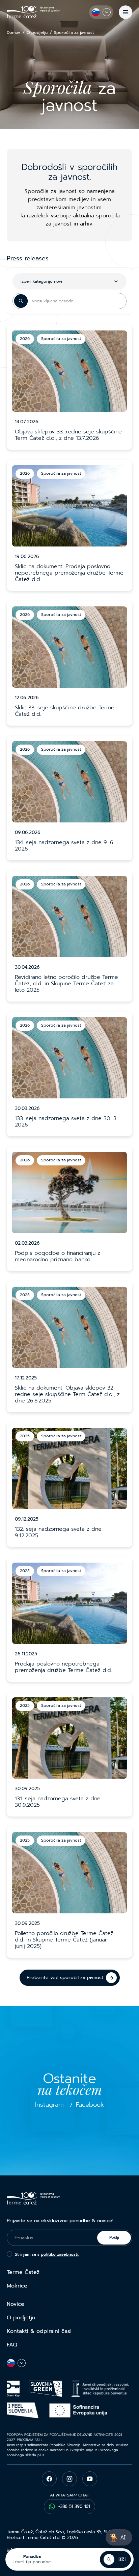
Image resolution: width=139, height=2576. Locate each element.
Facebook (90, 2105)
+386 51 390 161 (74, 2506)
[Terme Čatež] (33, 12)
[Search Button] (21, 301)
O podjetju (37, 33)
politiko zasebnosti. (60, 2254)
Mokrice (17, 2286)
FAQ (12, 2345)
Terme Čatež (23, 2272)
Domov (13, 33)
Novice (16, 2304)
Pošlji (114, 2237)
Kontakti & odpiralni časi (39, 2331)
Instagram (49, 2105)
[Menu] (126, 12)
